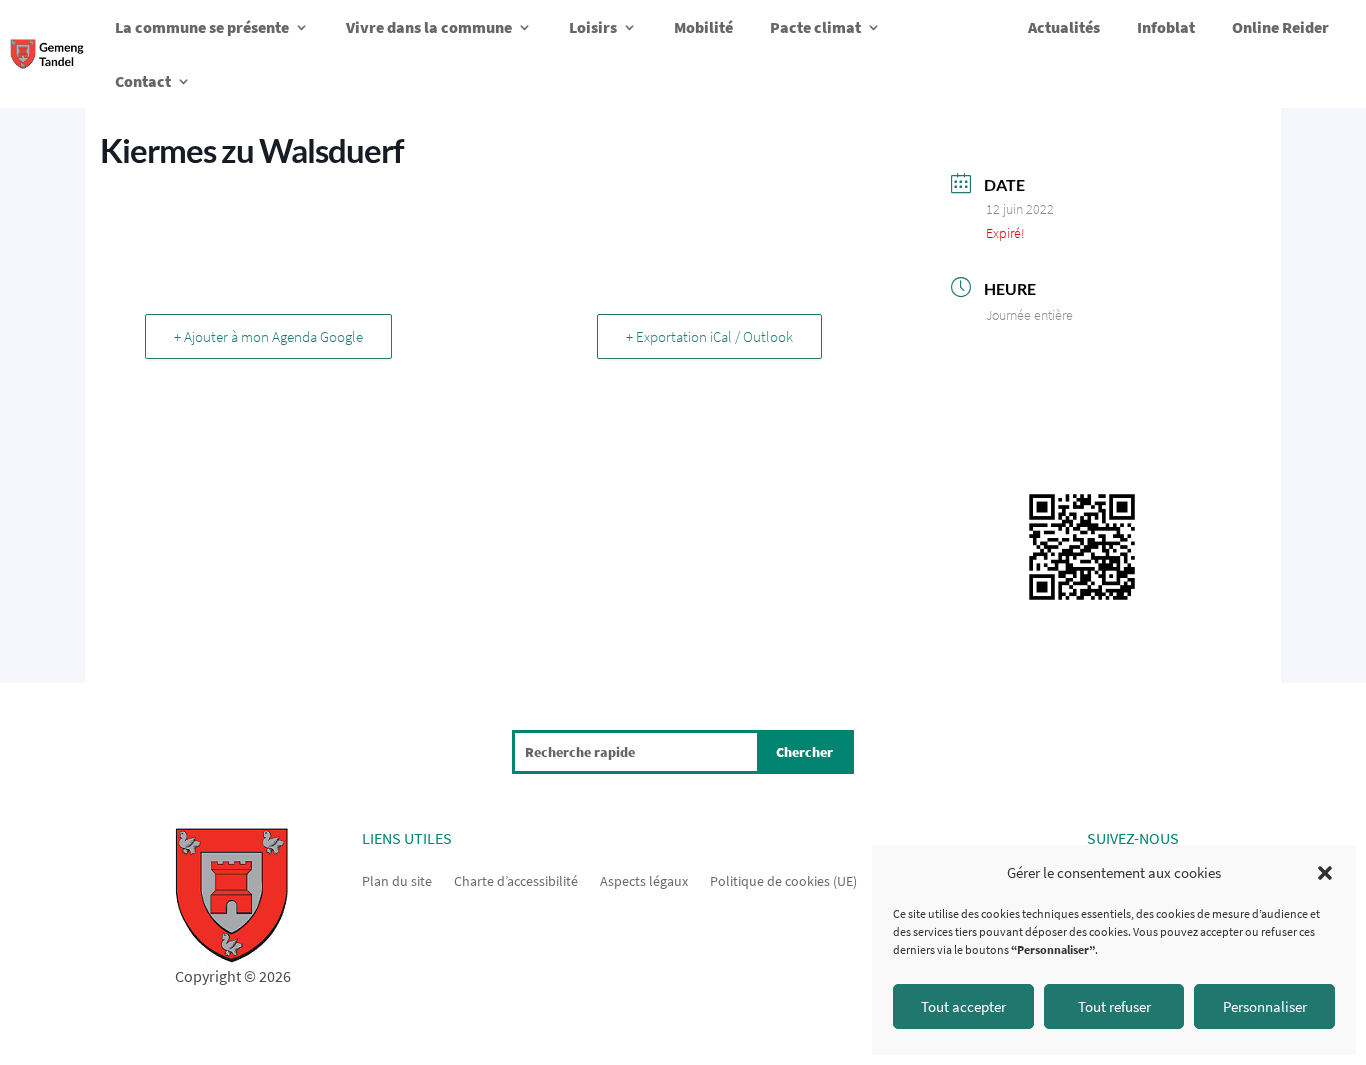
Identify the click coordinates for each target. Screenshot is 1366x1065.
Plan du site (397, 880)
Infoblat (1166, 27)
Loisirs (593, 27)
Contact (143, 81)
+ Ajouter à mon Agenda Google (268, 336)
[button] (1325, 873)
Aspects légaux (644, 880)
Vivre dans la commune (429, 27)
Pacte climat (815, 27)
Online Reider (1280, 27)
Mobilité (703, 27)
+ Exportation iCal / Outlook (709, 336)
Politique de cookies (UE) (783, 880)
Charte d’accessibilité (516, 880)
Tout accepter (963, 1006)
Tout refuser (1114, 1006)
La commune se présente (202, 27)
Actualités (1064, 27)
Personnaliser (1265, 1006)
